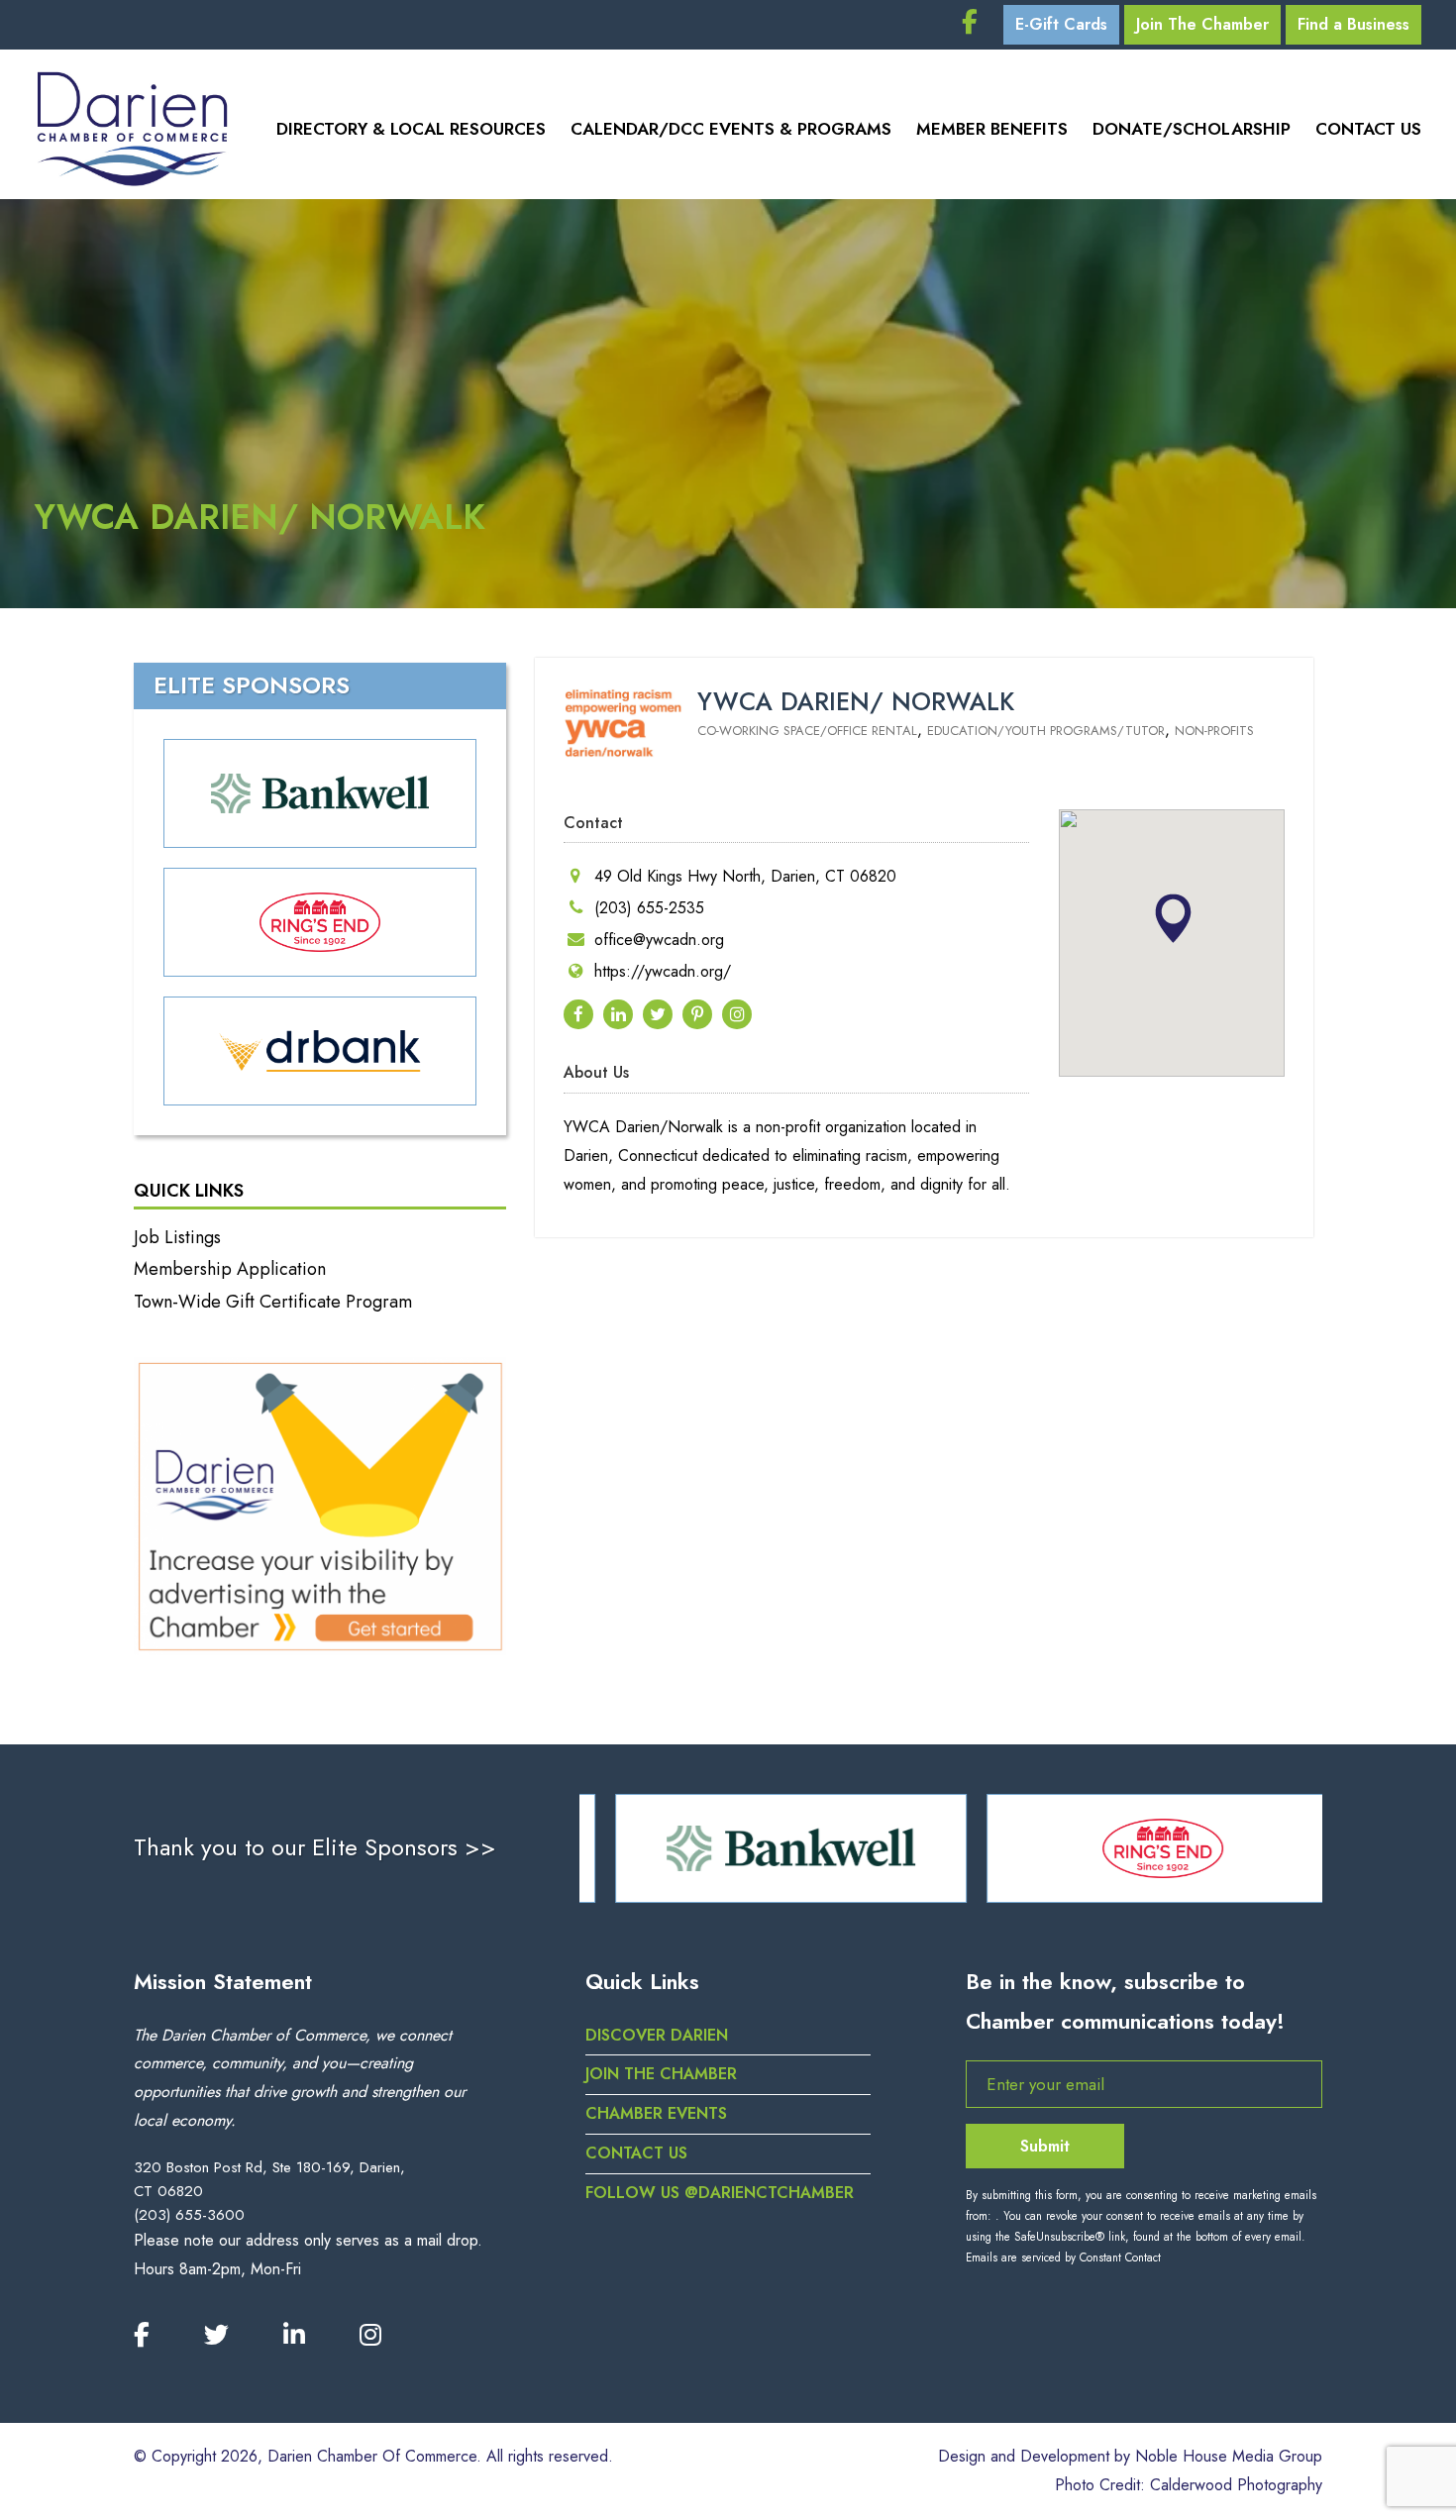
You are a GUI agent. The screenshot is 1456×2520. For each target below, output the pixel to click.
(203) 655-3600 (189, 2215)
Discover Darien (657, 2035)
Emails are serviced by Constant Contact (1063, 2257)
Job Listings (177, 1237)
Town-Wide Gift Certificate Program (273, 1302)
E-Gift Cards (1061, 24)
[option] (765, 1848)
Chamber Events (656, 2113)
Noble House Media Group (1229, 2456)
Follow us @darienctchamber (720, 2193)
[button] (1172, 918)
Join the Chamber (661, 2074)
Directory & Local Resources (411, 129)
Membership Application (230, 1269)
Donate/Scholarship (1192, 129)
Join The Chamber (1202, 24)
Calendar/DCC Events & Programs (731, 129)
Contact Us (1368, 129)
